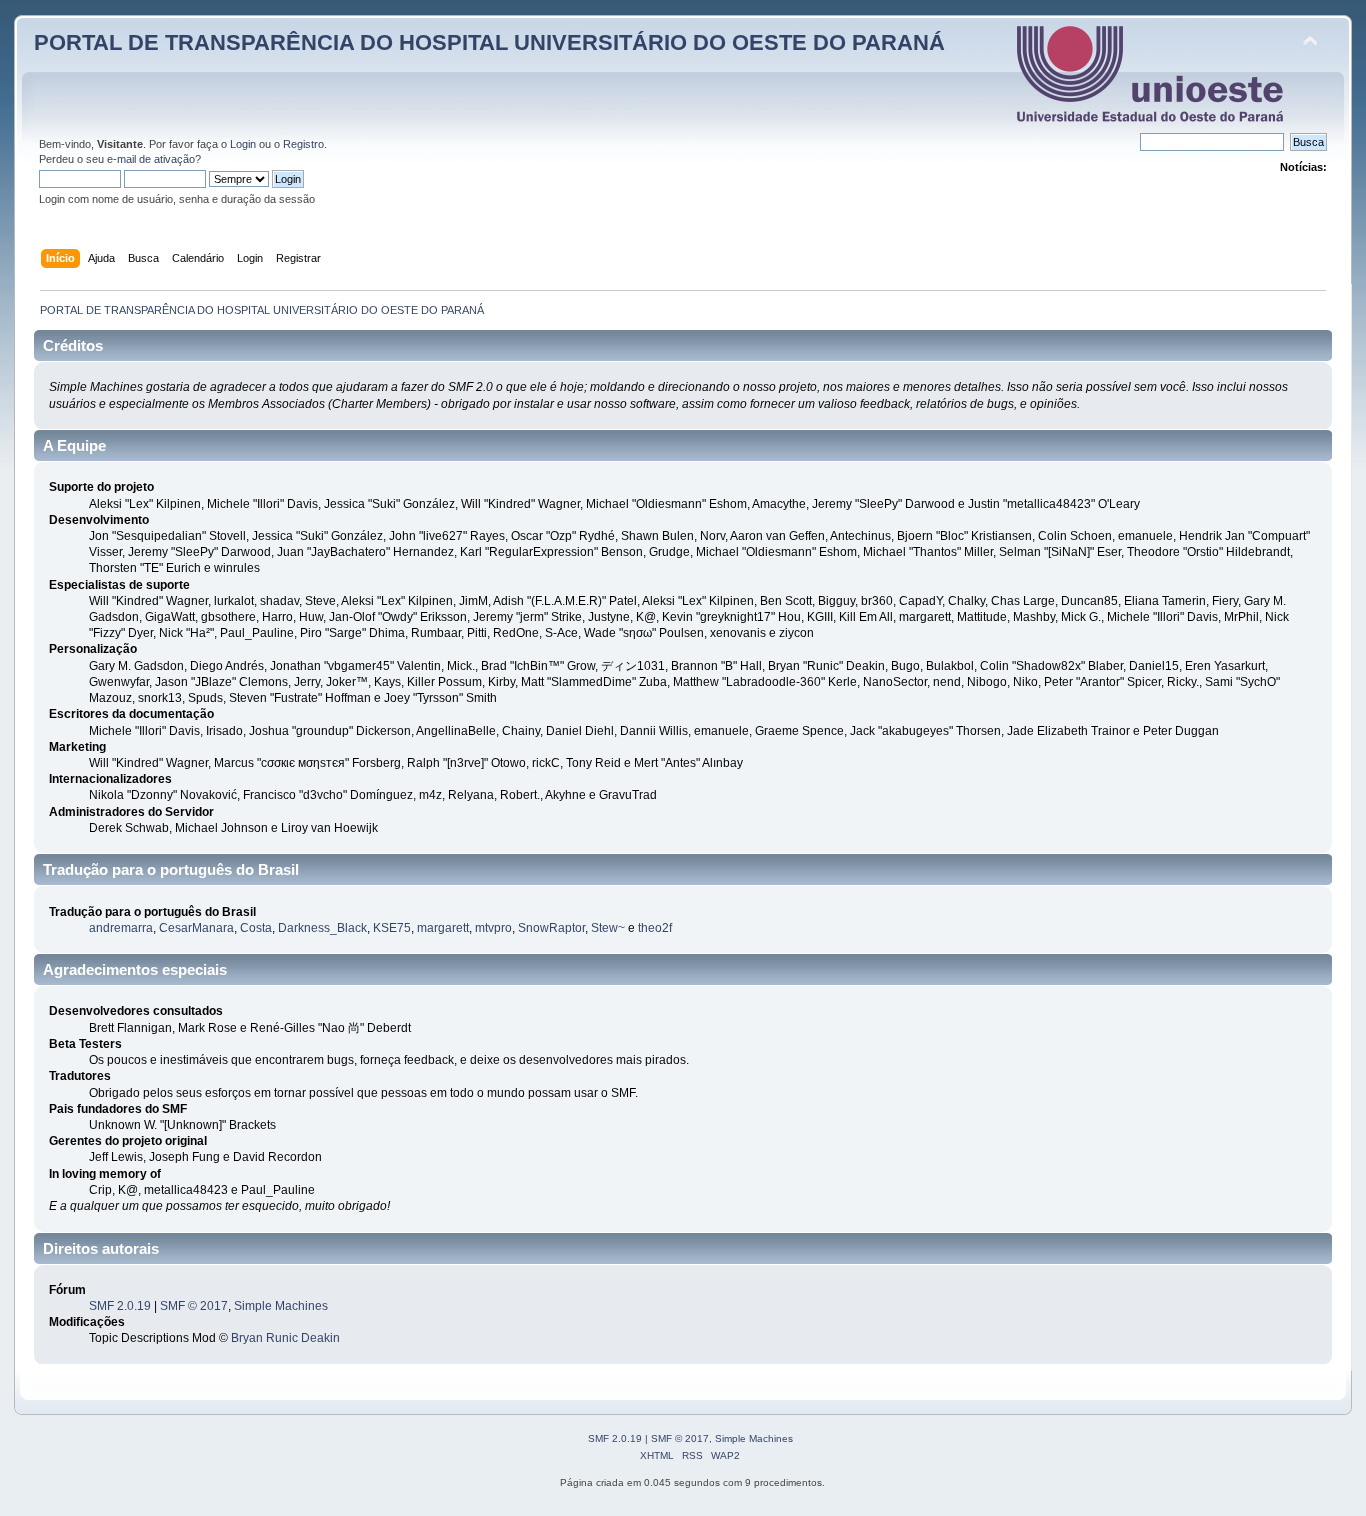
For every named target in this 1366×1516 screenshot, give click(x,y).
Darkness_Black (322, 928)
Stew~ (608, 928)
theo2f (655, 928)
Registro (303, 144)
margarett (443, 928)
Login (243, 144)
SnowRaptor (551, 928)
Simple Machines (281, 1306)
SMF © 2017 (194, 1306)
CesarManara (196, 928)
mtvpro (493, 928)
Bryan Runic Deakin (285, 1338)
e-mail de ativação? (154, 159)
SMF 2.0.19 (120, 1306)
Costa (256, 928)
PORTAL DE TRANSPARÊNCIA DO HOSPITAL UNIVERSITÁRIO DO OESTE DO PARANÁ (489, 42)
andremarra (121, 928)
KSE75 (392, 928)
